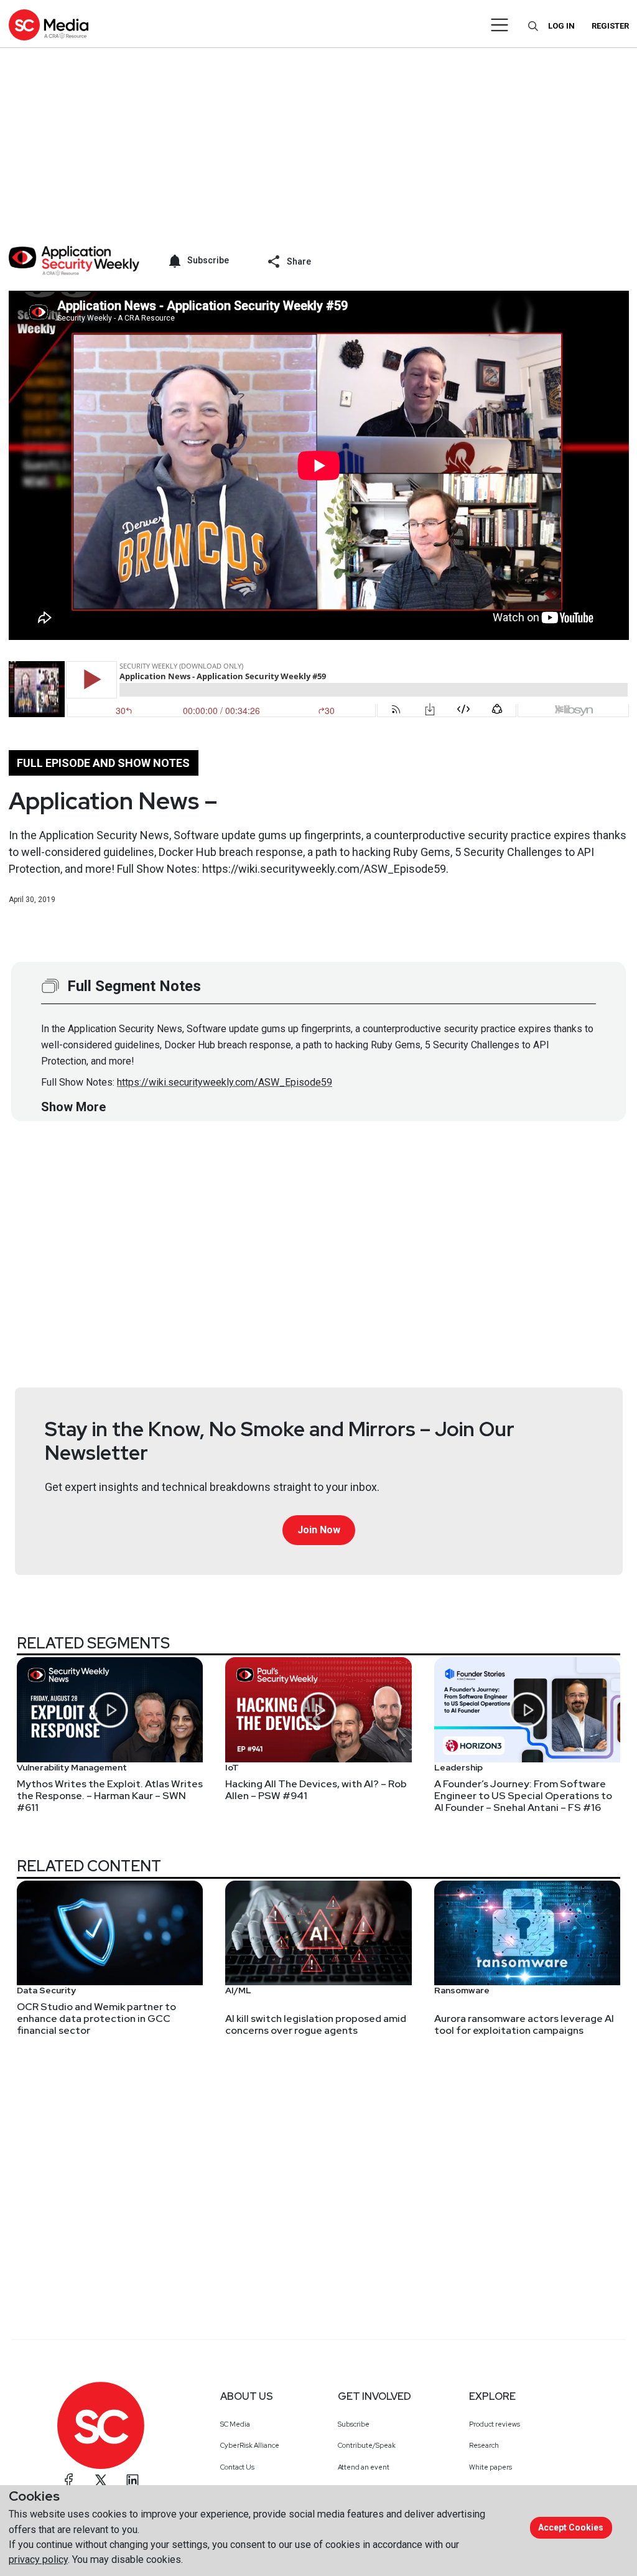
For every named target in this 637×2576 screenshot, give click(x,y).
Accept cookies (571, 2527)
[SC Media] (49, 25)
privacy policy (38, 2560)
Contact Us (237, 2467)
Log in (561, 26)
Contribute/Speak (367, 2445)
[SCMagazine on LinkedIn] (133, 2480)
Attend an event (364, 2467)
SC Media (235, 2424)
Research (484, 2445)
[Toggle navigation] (500, 25)
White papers (491, 2467)
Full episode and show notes (103, 763)
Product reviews (495, 2424)
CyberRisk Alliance (250, 2445)
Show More (73, 1107)
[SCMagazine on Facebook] (69, 2480)
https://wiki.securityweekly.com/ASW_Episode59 (225, 1082)
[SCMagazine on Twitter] (101, 2480)
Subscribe (354, 2424)
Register (610, 26)
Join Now (319, 1530)
